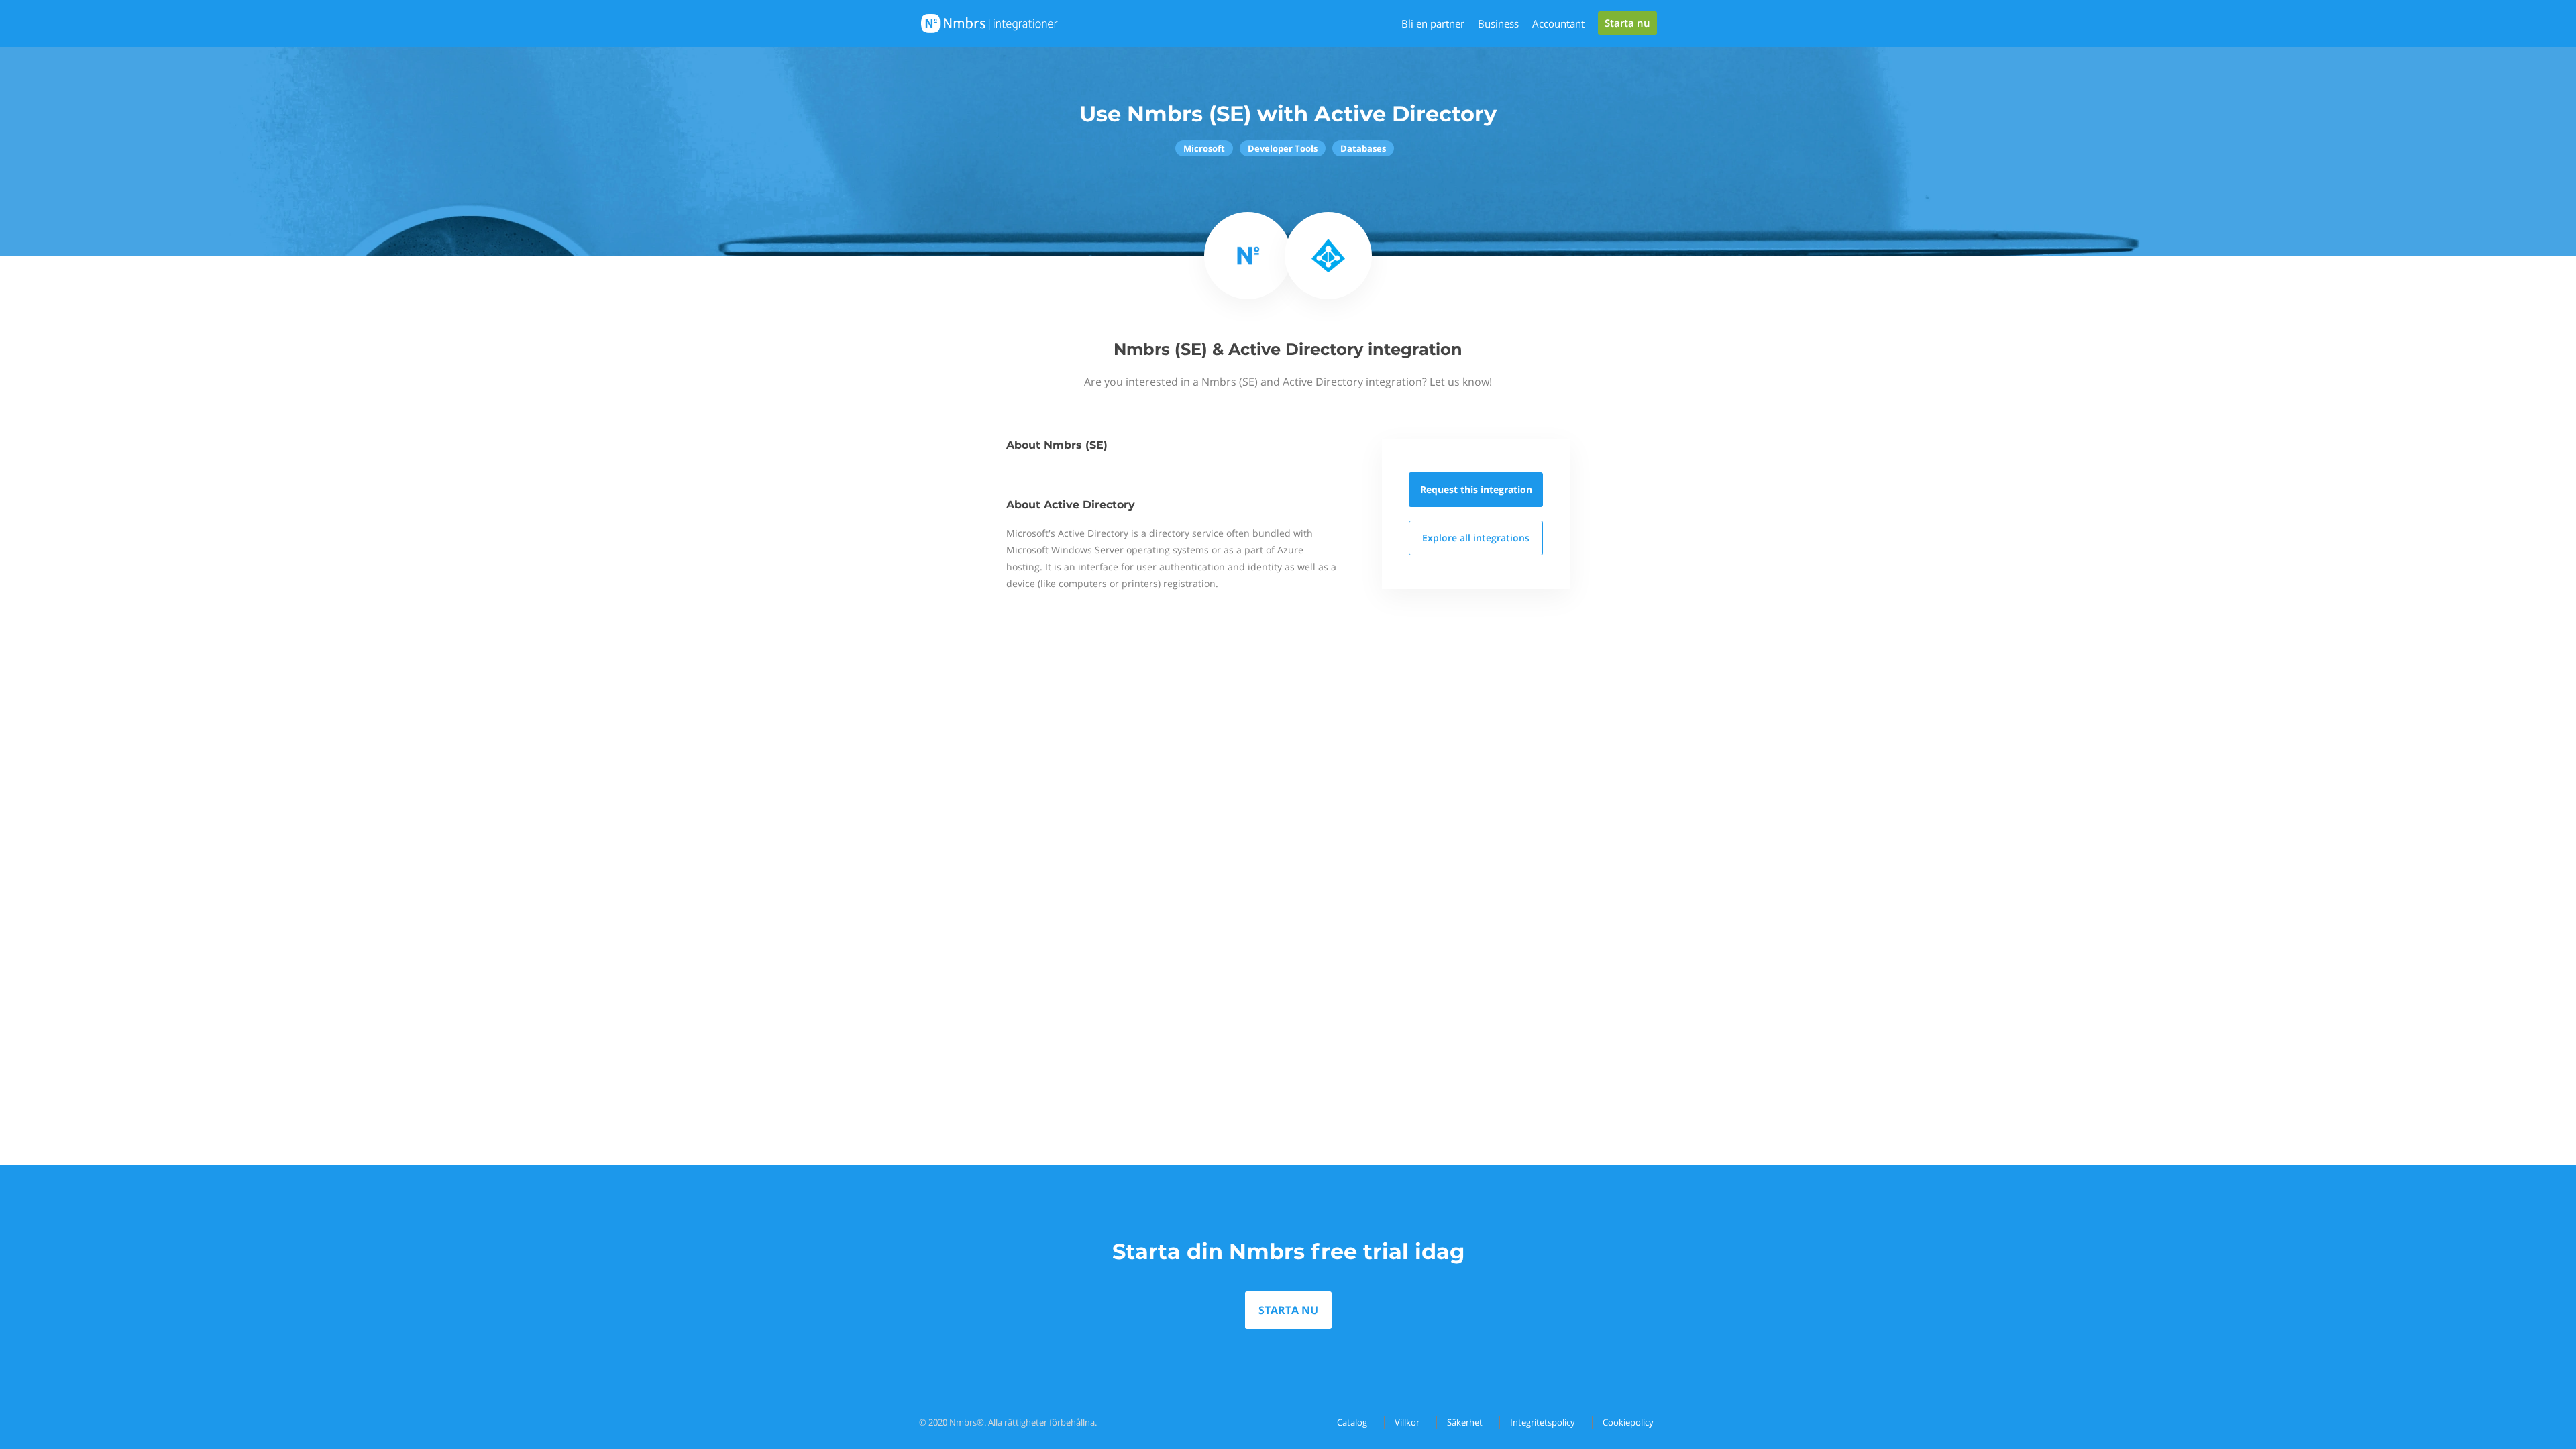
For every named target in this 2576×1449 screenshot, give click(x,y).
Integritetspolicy (1543, 1422)
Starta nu (1627, 23)
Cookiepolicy (1628, 1422)
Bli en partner (1433, 23)
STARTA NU (1288, 1310)
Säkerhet (1465, 1422)
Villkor (1407, 1422)
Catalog (1352, 1422)
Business (1498, 23)
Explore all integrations (1476, 538)
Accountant (1558, 23)
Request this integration (1476, 489)
